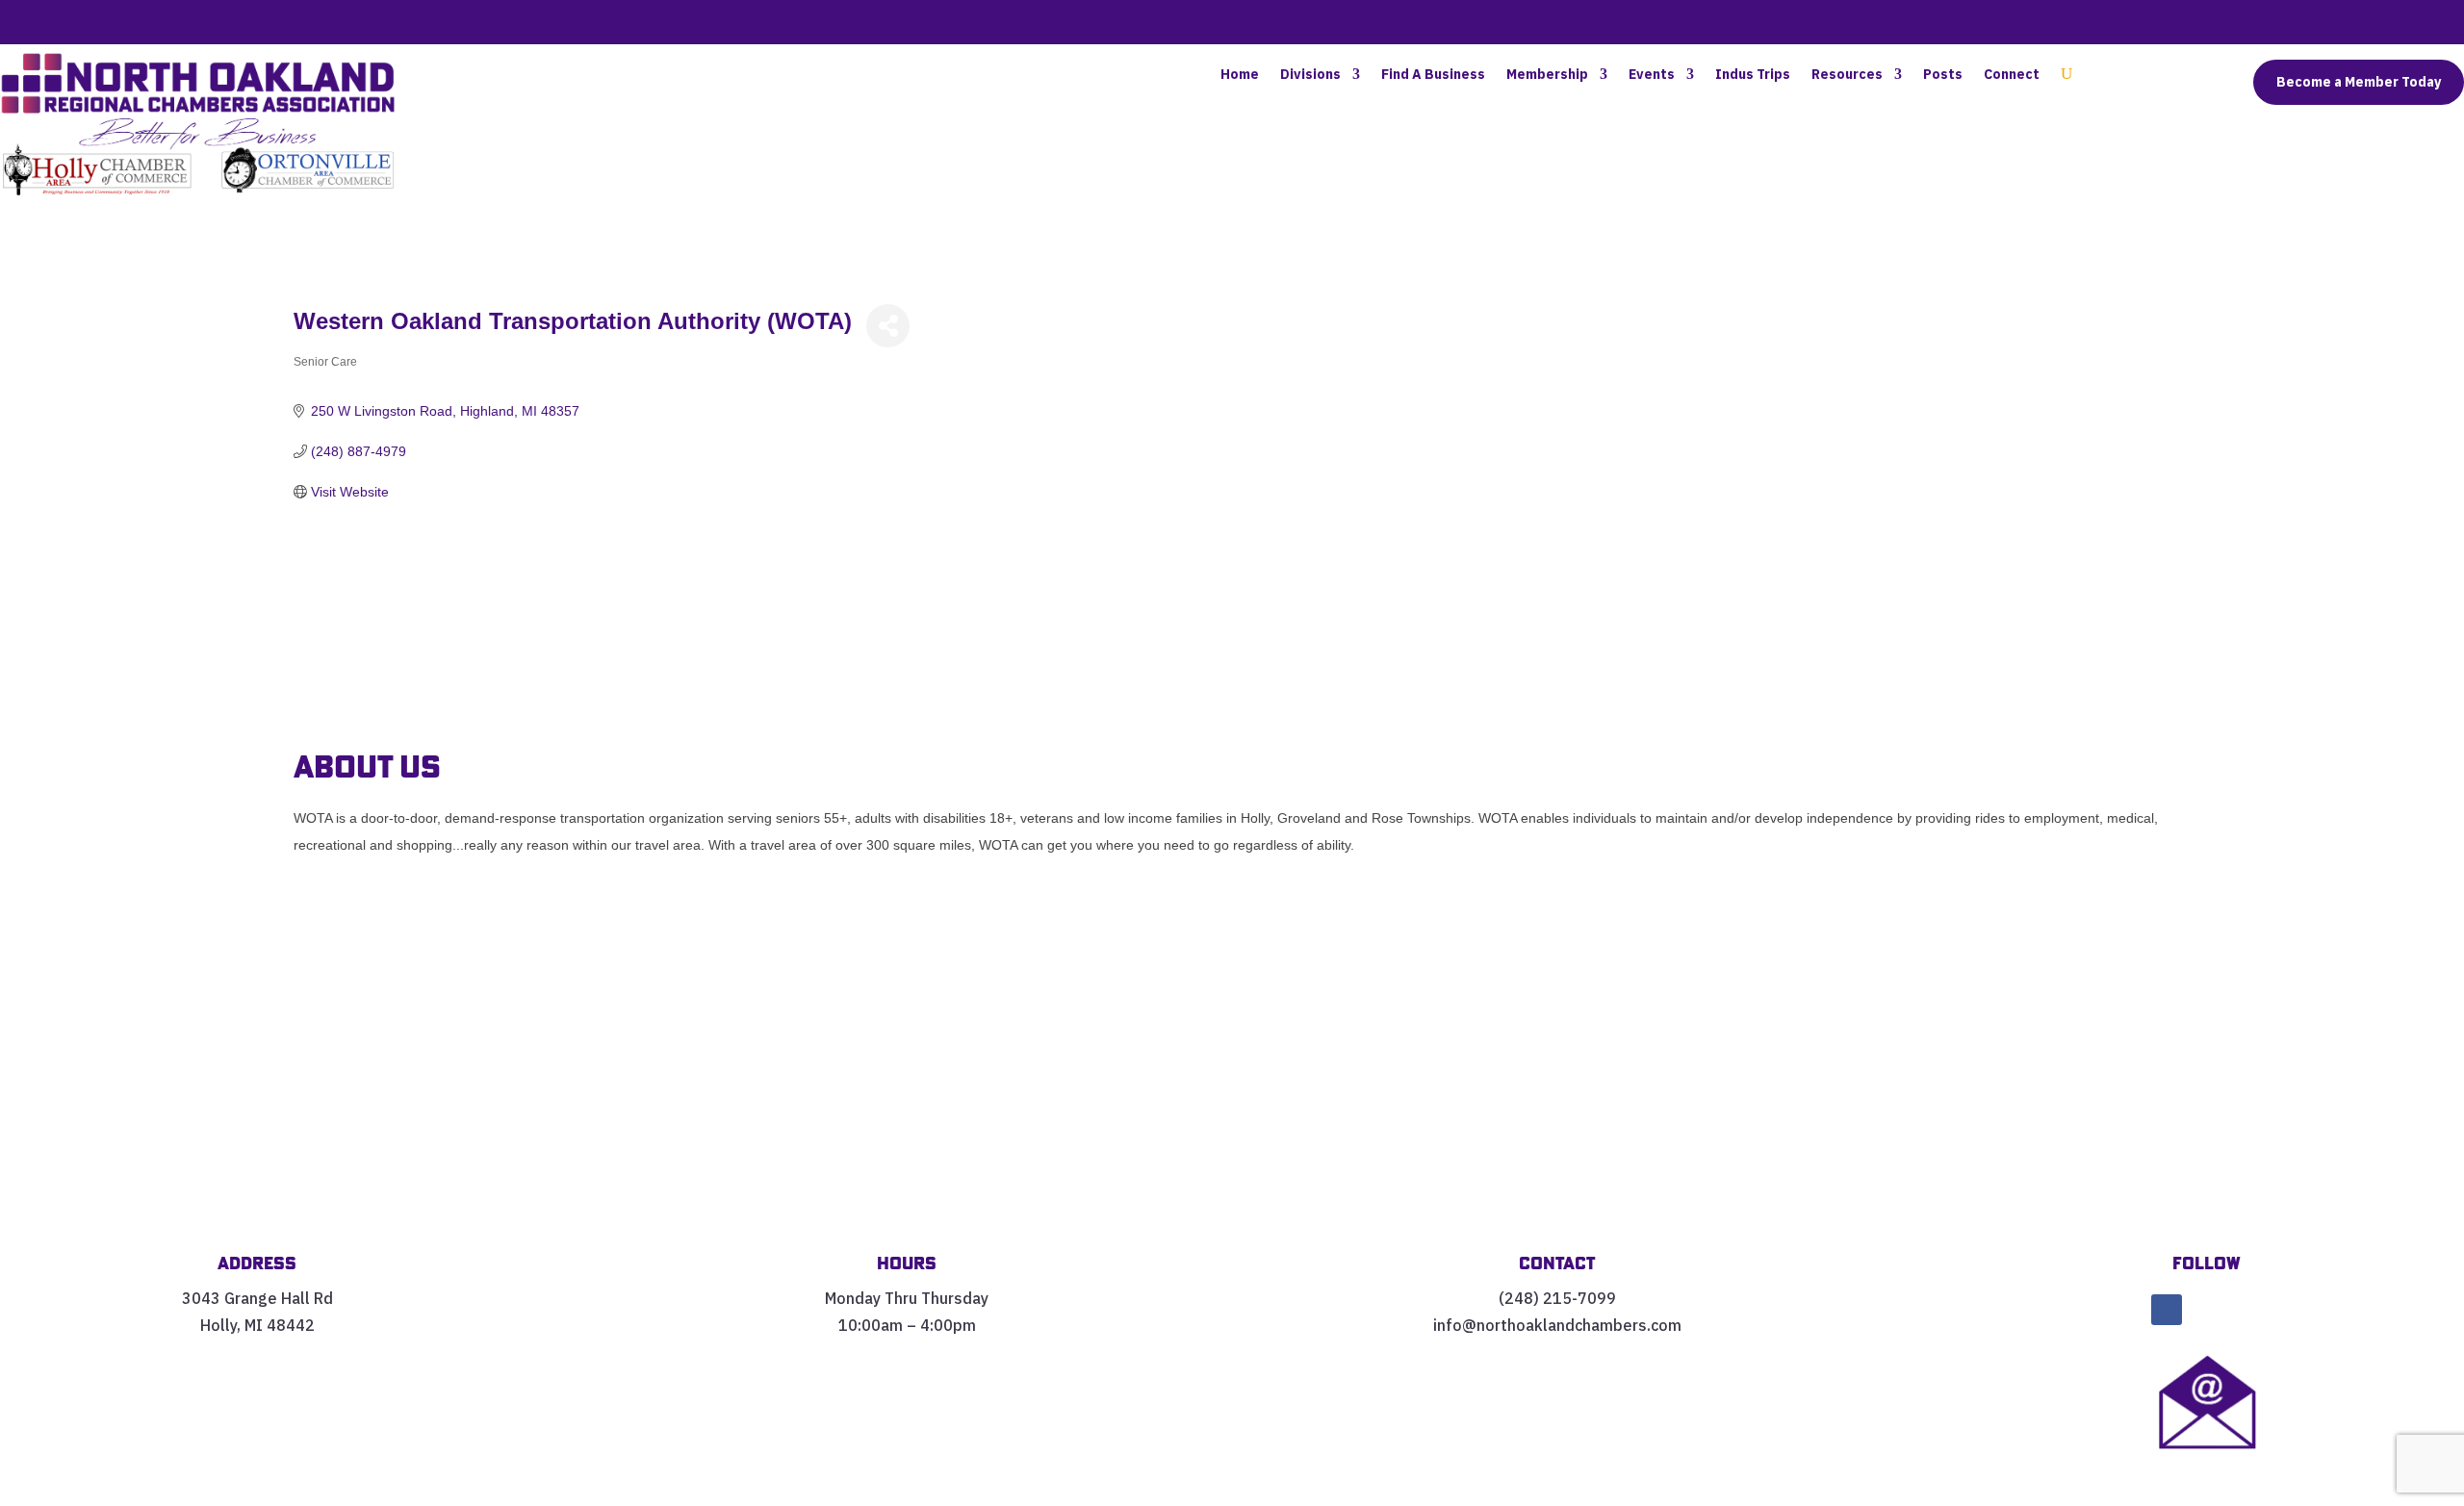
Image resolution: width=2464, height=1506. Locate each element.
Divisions (1310, 75)
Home (1240, 75)
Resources (1847, 75)
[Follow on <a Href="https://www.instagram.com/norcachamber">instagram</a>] (2247, 1310)
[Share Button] (888, 326)
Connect (2012, 75)
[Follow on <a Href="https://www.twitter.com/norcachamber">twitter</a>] (2207, 1310)
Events (1652, 75)
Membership (1547, 75)
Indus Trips (1753, 75)
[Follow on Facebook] (2167, 1310)
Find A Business (1433, 75)
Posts (1943, 75)
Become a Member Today (2359, 82)
